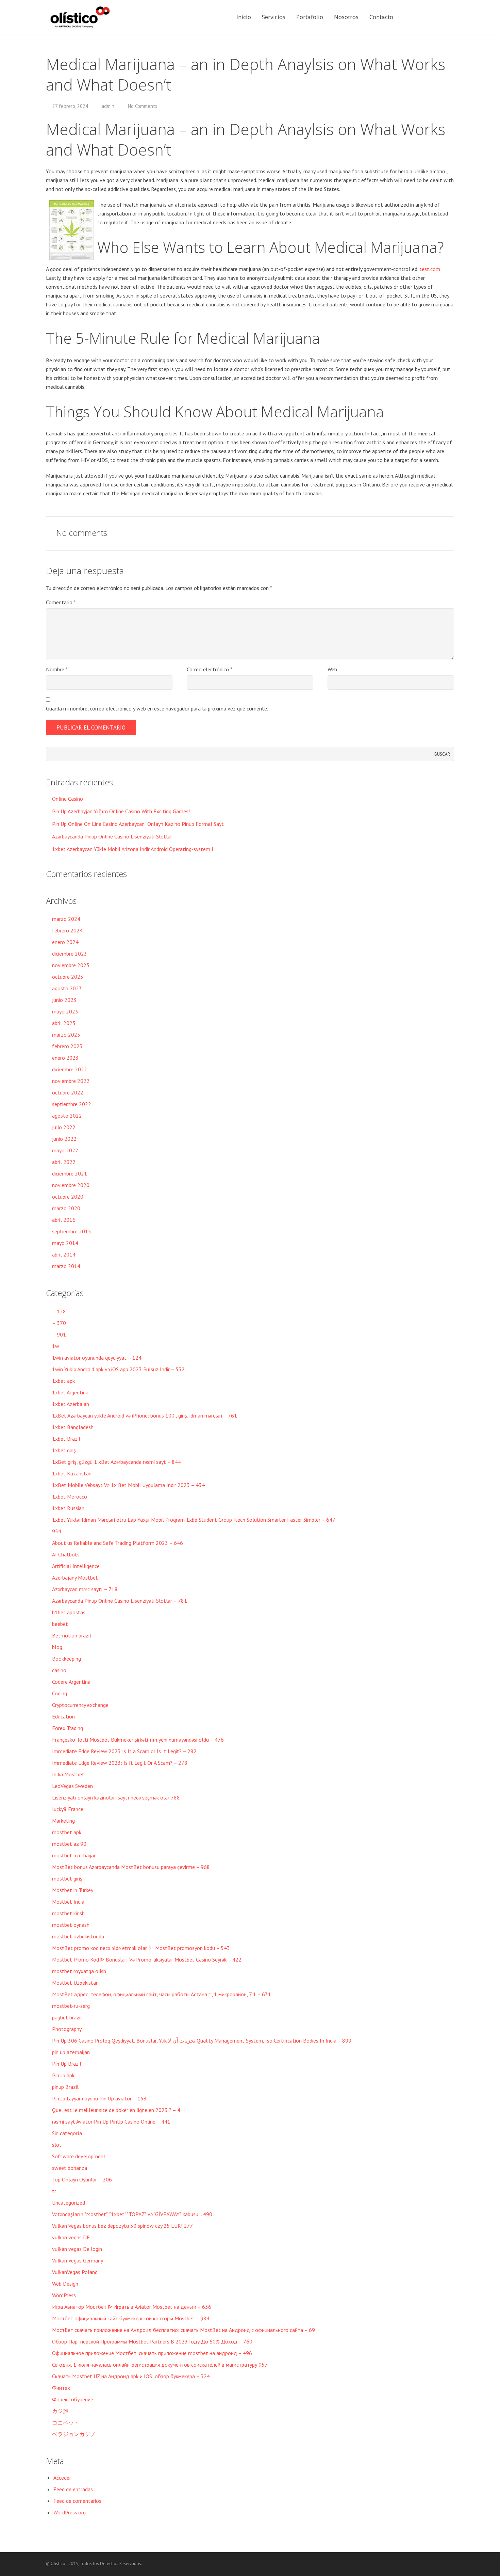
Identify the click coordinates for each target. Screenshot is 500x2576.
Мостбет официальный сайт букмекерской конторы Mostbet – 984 (131, 2318)
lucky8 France (68, 1809)
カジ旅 (60, 2411)
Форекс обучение (73, 2399)
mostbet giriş (67, 1878)
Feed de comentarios (77, 2501)
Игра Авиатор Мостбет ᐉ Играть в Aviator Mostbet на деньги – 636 (132, 2307)
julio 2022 (64, 1127)
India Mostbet (68, 1774)
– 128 (59, 1311)
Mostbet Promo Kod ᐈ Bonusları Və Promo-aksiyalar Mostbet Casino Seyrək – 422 (147, 1959)
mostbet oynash (71, 1925)
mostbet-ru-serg (71, 2006)
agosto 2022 (67, 1116)
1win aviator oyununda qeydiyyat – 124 (97, 1358)
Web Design (65, 2284)
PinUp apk (63, 2075)
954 (57, 1531)
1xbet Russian (68, 1508)
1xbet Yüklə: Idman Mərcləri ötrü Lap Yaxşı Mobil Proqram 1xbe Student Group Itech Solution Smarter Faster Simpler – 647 (194, 1520)
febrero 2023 (67, 1046)
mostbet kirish (68, 1913)
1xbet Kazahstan (72, 1473)
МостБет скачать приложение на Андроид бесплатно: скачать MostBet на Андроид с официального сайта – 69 (184, 2330)
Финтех (61, 2388)
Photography (67, 2029)
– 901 (59, 1334)
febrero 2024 (67, 930)
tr (54, 2191)
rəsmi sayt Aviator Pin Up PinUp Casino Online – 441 (111, 2122)
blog (57, 1647)
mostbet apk (67, 1832)
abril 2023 (64, 1023)
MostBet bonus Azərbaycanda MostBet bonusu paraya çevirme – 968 (131, 1867)
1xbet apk (63, 1381)
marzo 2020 (66, 1208)
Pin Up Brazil (67, 2064)
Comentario (61, 602)
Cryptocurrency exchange (80, 1705)
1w (56, 1346)
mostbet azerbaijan (74, 1855)
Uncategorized (69, 2203)
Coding (60, 1693)
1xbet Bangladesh (73, 1427)
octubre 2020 (68, 1197)
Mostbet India (68, 1902)
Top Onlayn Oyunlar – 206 (82, 2179)
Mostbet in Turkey (73, 1890)
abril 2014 (64, 1254)
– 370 (59, 1323)
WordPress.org (70, 2512)
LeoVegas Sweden (72, 1786)
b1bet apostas (69, 1612)
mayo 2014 (65, 1243)
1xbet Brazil (66, 1439)
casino (59, 1670)
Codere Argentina (71, 1682)
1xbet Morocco (70, 1497)
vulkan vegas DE (71, 2237)
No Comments (143, 106)
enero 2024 (65, 942)
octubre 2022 (68, 1092)
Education (63, 1716)
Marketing (63, 1821)
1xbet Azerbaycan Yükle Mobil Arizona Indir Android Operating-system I (133, 849)
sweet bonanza (70, 2168)
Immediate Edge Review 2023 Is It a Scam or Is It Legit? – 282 (124, 1751)
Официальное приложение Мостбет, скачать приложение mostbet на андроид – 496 (152, 2353)
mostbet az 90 (69, 1844)
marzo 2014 (66, 1266)
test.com (430, 269)
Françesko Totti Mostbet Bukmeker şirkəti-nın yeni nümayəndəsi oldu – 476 (138, 1740)
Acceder (62, 2478)
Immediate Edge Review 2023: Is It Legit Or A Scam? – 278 (120, 1763)
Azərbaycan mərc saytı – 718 (85, 1589)
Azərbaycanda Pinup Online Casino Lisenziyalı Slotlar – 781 (120, 1601)
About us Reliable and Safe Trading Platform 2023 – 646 (118, 1543)
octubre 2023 (68, 977)
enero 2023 (65, 1058)
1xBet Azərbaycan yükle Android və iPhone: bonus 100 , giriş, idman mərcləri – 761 (145, 1415)
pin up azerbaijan (71, 2052)
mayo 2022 (65, 1150)
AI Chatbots (66, 1554)
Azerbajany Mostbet (75, 1578)
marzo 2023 (66, 1035)
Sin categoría (67, 2133)
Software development (79, 2156)
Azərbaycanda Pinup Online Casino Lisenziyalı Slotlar (112, 836)
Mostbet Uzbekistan (75, 1983)
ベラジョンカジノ (74, 2434)
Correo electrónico (210, 669)
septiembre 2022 (72, 1104)
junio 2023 (64, 1000)
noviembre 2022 (71, 1081)
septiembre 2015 (72, 1231)
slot (57, 2145)
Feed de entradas (73, 2489)
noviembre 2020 (71, 1185)
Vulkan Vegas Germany (78, 2260)
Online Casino (68, 799)
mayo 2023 (65, 1011)
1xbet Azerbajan (71, 1404)
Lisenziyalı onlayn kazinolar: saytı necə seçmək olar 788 (116, 1797)
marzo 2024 (66, 919)
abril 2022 (64, 1162)
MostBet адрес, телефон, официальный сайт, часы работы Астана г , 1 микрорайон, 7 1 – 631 (162, 1994)
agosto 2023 (67, 988)
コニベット (66, 2422)
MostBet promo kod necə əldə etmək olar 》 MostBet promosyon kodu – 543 (141, 1948)
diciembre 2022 (70, 1069)
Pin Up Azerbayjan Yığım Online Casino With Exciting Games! (121, 811)
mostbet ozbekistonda (78, 1936)
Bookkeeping (66, 1659)
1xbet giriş (64, 1450)
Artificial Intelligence (76, 1566)
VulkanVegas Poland (75, 2272)
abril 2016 (64, 1220)
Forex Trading (68, 1728)
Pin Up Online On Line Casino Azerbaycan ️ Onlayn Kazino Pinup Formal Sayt (138, 824)
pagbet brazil (67, 2017)
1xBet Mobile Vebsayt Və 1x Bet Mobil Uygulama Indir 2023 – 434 (128, 1485)
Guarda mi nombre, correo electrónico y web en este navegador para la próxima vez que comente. (157, 708)
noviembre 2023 (71, 965)
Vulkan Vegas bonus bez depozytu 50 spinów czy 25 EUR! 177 (122, 2226)
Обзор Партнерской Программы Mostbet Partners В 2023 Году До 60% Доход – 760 (152, 2341)
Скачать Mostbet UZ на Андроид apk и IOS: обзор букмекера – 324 (131, 2376)
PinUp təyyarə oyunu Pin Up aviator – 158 (99, 2098)
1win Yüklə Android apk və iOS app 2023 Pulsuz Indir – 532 (118, 1369)
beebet (60, 1624)
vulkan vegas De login (77, 2249)
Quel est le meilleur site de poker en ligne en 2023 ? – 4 (116, 2110)
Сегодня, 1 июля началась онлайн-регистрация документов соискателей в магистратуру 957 (160, 2365)
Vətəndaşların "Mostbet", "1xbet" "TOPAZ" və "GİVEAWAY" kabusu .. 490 (132, 2214)
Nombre (57, 669)
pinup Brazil (65, 2087)
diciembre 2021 (70, 1173)
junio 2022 (64, 1139)
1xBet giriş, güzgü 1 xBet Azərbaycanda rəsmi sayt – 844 (116, 1462)
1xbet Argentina (70, 1392)
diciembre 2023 (70, 954)
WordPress (64, 2295)
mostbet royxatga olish (79, 1971)
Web (332, 669)
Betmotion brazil (72, 1635)
